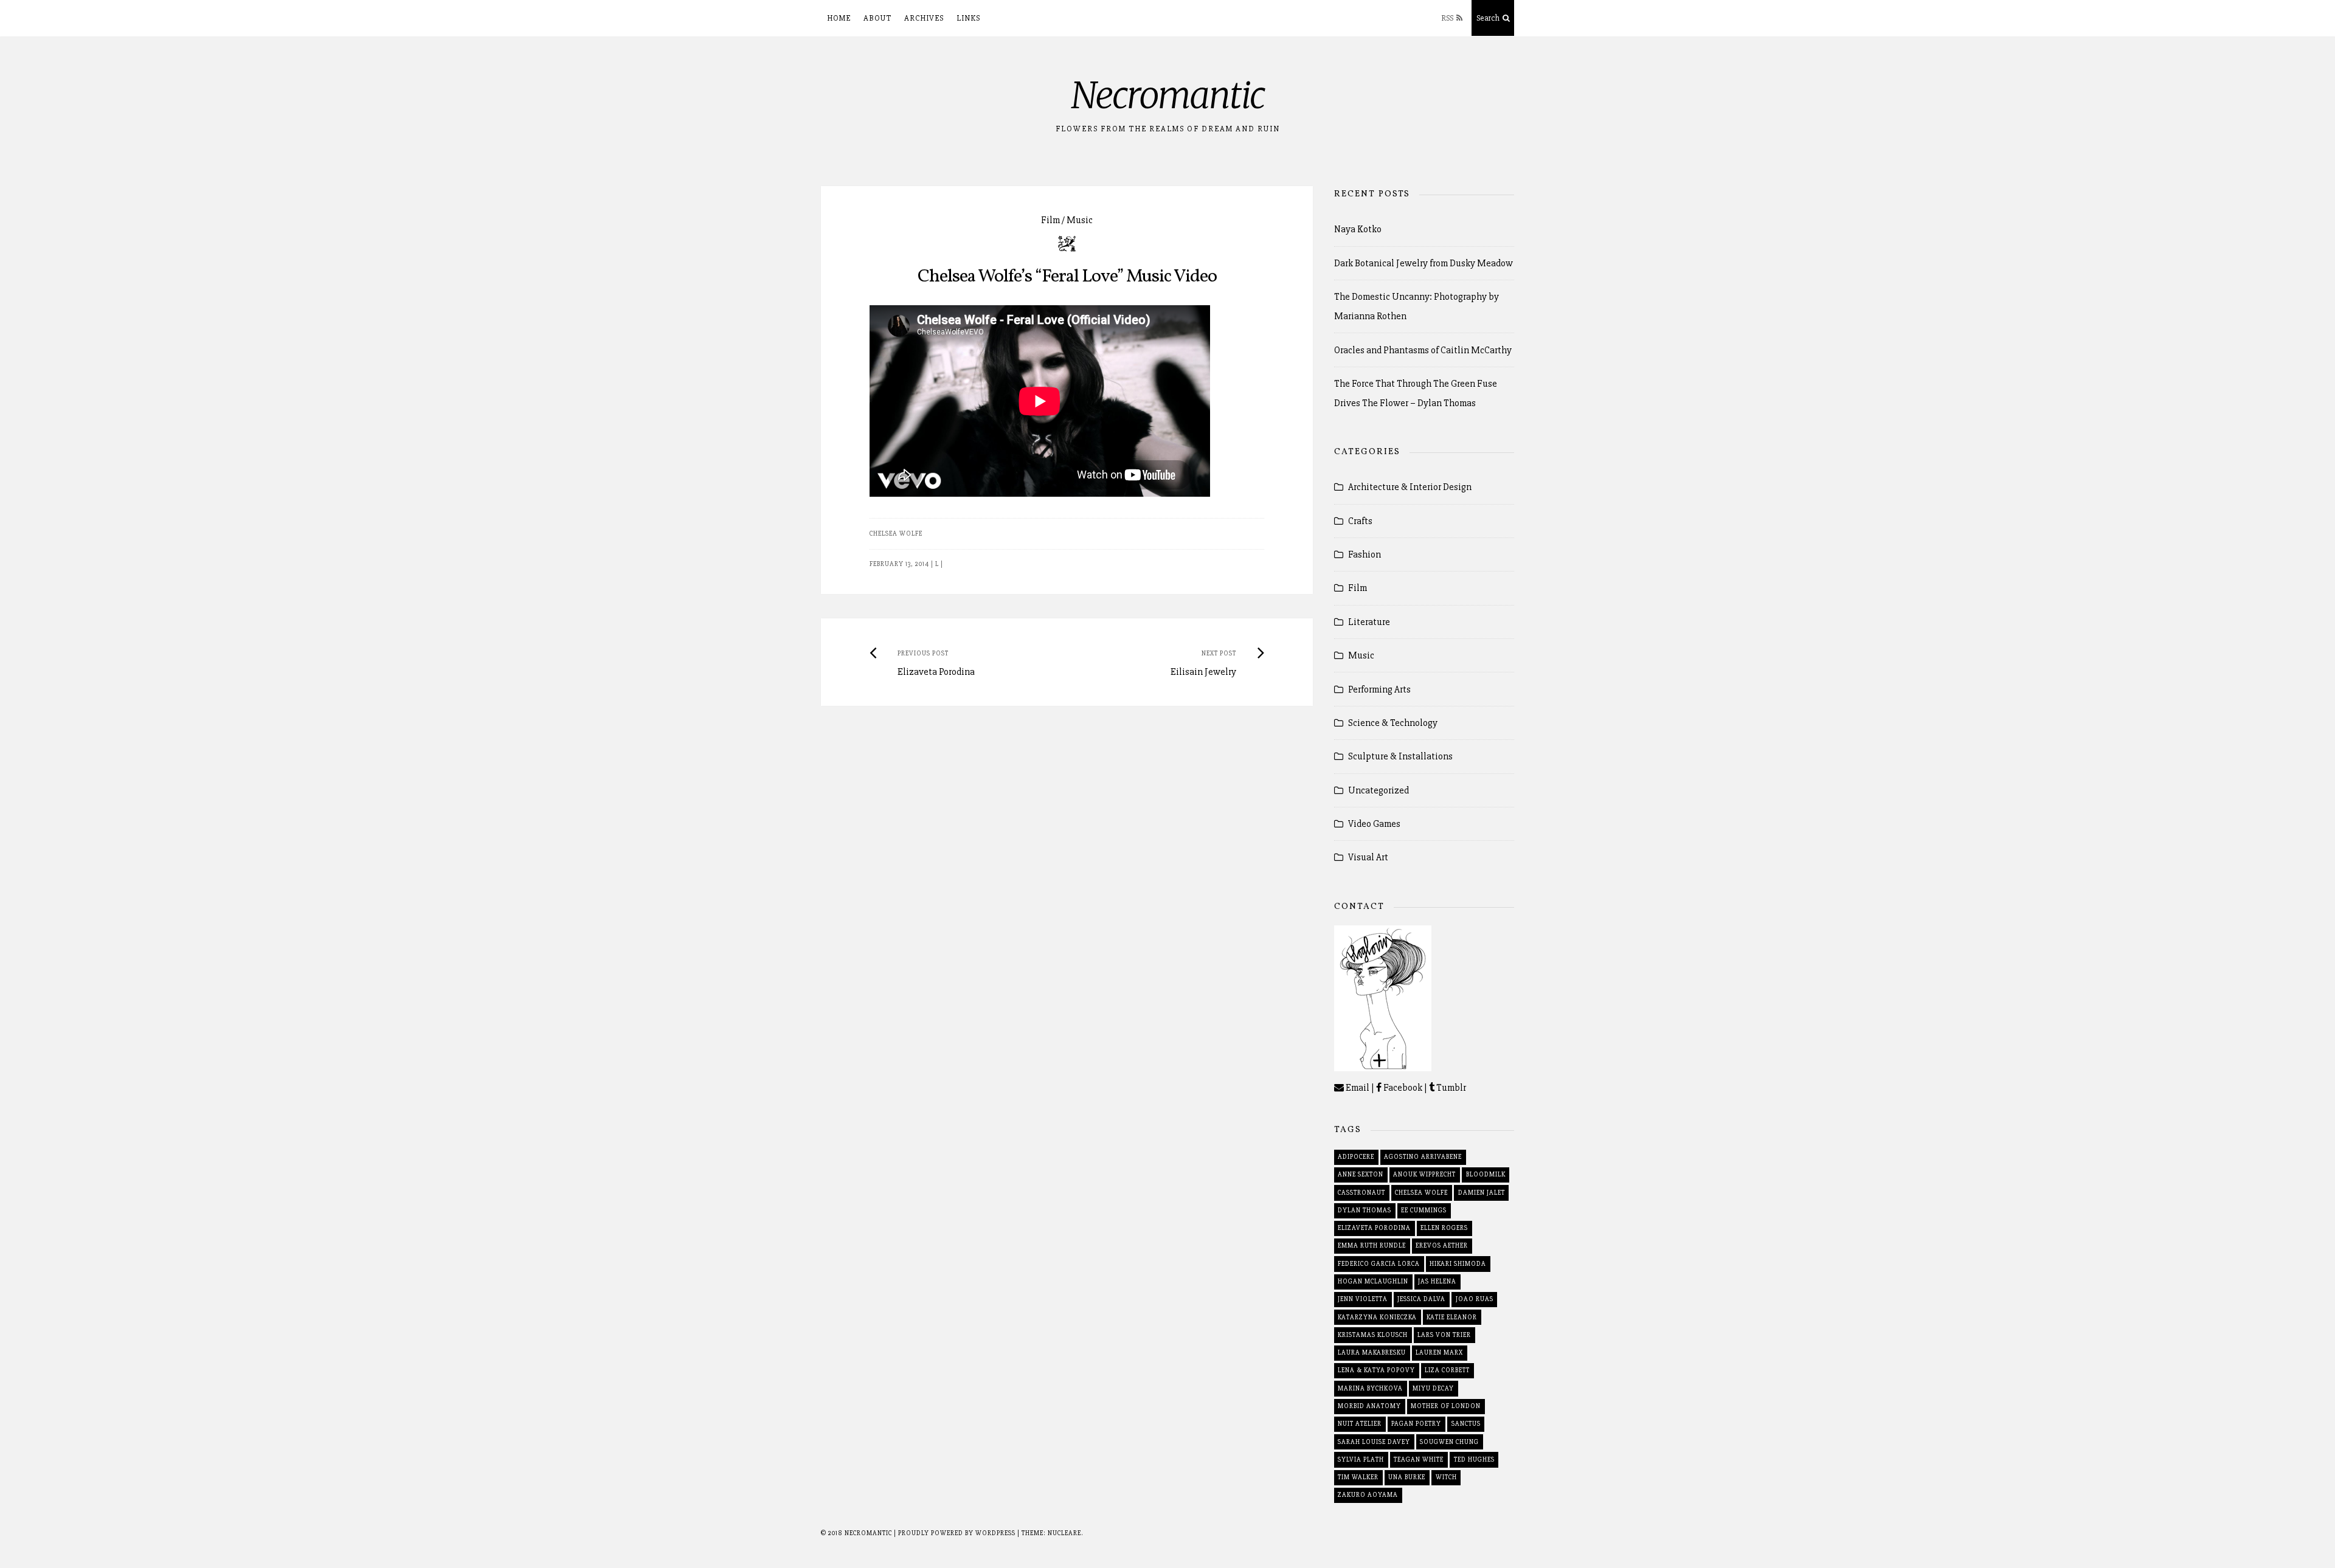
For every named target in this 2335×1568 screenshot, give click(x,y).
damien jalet (1482, 1193)
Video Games (1374, 824)
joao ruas (1475, 1299)
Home (839, 18)
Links (968, 18)
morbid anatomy (1369, 1406)
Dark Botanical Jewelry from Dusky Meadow (1423, 263)
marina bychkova (1370, 1388)
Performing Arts (1379, 689)
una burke (1407, 1477)
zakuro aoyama (1368, 1495)
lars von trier (1444, 1335)
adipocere (1356, 1157)
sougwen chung (1449, 1442)
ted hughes (1474, 1459)
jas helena (1437, 1281)
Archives (924, 18)
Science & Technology (1393, 723)
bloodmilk (1486, 1174)
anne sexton (1361, 1174)
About (877, 18)
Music (1080, 220)
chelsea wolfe (896, 534)
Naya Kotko (1358, 229)
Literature (1369, 622)
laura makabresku (1372, 1352)
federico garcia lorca (1379, 1264)
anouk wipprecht (1424, 1174)
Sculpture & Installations (1400, 756)
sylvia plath (1361, 1459)
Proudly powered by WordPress (958, 1533)
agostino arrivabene (1423, 1157)
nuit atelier (1360, 1424)
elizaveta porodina (1374, 1228)
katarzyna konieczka (1377, 1317)
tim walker (1358, 1477)
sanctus (1466, 1424)
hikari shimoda (1458, 1264)
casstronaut (1361, 1193)
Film (1050, 220)
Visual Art (1368, 857)
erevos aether (1442, 1245)
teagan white (1419, 1459)
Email (1357, 1088)
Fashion (1365, 554)
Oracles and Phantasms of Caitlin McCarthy (1423, 350)
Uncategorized (1379, 790)
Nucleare (1064, 1533)
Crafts (1360, 521)
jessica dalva (1421, 1299)
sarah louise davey (1374, 1442)
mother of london (1446, 1406)
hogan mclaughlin (1373, 1281)
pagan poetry (1416, 1424)
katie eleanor (1452, 1317)
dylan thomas (1365, 1210)
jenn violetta (1363, 1299)
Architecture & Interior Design (1410, 487)
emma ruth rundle (1372, 1245)
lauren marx (1439, 1352)
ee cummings (1424, 1210)
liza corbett (1447, 1370)
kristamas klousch (1373, 1335)
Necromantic (1168, 95)
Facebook (1402, 1088)
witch (1446, 1477)
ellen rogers (1444, 1228)
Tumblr (1450, 1088)
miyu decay (1433, 1388)
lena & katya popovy (1376, 1370)
